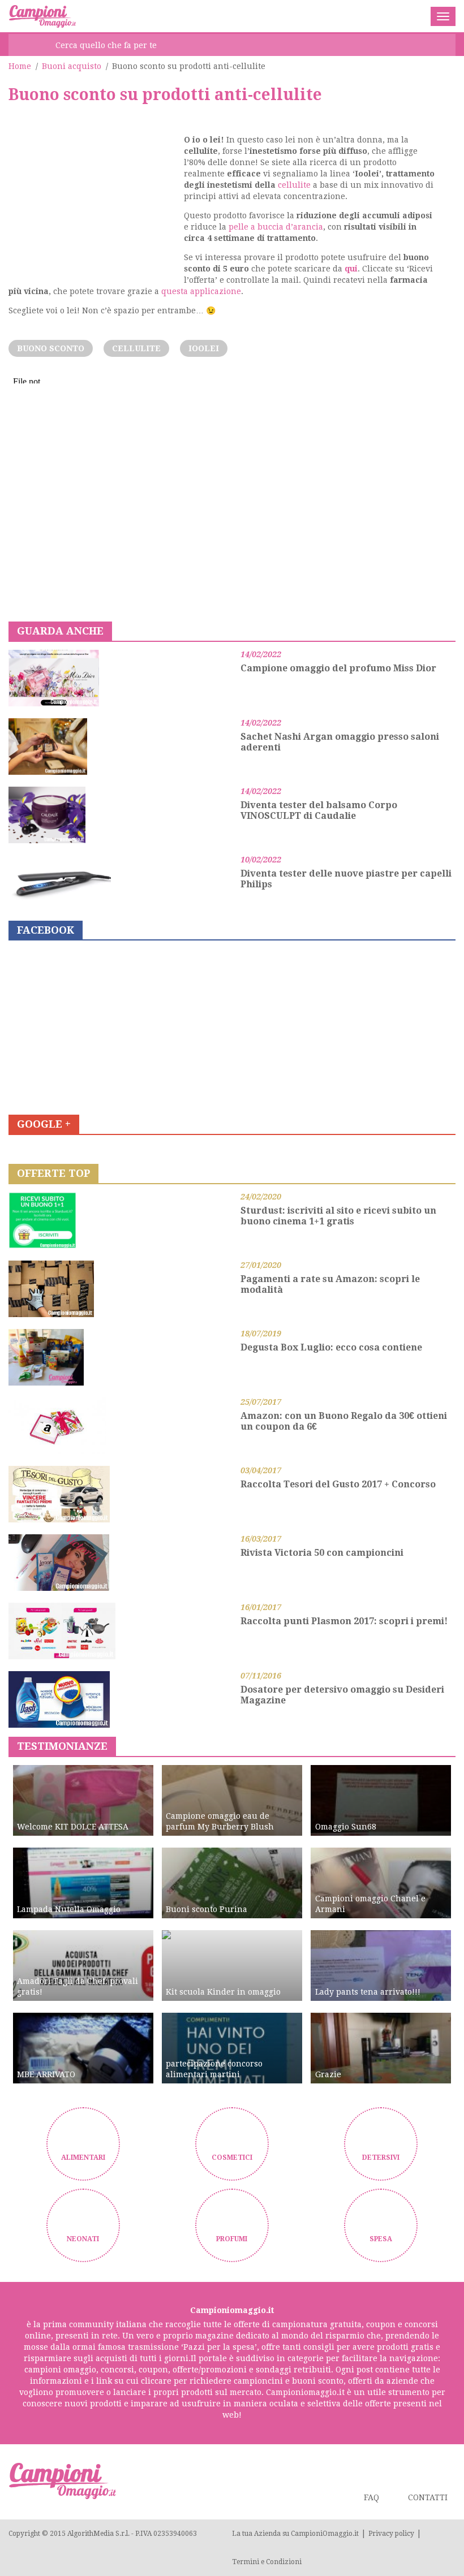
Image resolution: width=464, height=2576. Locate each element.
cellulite (294, 185)
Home (20, 66)
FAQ (371, 2497)
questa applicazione (201, 291)
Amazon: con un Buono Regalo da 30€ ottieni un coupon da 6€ (344, 1421)
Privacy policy (391, 2534)
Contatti (428, 2497)
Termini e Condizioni (267, 2562)
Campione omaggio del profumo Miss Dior (338, 668)
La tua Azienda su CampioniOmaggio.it (295, 2534)
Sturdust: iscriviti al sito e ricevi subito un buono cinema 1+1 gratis (338, 1216)
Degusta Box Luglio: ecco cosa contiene (331, 1347)
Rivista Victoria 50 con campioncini (322, 1553)
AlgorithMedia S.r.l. (98, 2534)
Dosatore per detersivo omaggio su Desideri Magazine (342, 1695)
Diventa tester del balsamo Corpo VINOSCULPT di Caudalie (319, 810)
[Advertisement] (93, 197)
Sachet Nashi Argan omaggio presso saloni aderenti (340, 742)
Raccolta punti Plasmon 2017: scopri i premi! (344, 1621)
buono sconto (51, 348)
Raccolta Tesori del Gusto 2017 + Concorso (338, 1484)
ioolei (204, 348)
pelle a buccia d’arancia (276, 227)
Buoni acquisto (72, 66)
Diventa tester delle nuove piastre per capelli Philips (346, 879)
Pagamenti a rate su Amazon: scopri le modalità (330, 1284)
